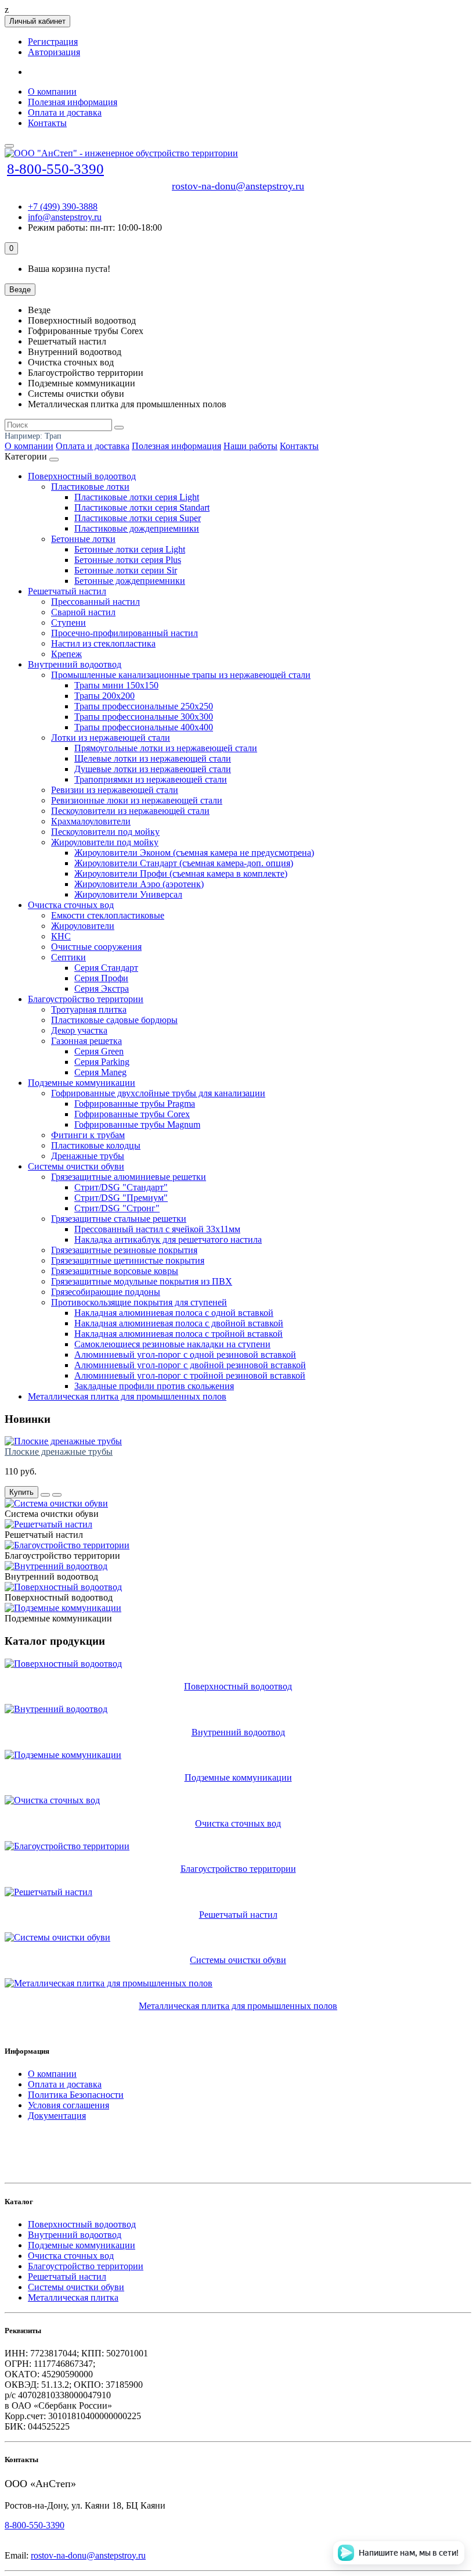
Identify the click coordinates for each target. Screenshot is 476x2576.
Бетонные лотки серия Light (130, 549)
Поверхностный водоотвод (82, 476)
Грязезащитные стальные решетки (119, 1219)
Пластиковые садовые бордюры (114, 1020)
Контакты (47, 123)
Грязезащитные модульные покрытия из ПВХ (142, 1281)
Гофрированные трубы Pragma (135, 1104)
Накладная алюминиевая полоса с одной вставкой (174, 1313)
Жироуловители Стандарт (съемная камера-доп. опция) (184, 863)
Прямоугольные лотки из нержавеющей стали (166, 748)
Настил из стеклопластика (103, 643)
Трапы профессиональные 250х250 (144, 706)
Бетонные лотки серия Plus (128, 560)
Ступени (68, 623)
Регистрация (53, 42)
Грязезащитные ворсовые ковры (115, 1271)
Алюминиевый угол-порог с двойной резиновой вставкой (190, 1365)
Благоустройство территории (86, 999)
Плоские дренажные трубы (59, 1452)
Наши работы (250, 446)
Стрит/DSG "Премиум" (121, 1198)
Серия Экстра (102, 989)
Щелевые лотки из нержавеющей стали (153, 758)
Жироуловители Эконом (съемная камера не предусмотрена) (194, 853)
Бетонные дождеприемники (130, 581)
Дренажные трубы (88, 1156)
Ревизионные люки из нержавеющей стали (137, 800)
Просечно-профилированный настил (125, 633)
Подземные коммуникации (82, 1083)
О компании (52, 92)
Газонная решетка (86, 1041)
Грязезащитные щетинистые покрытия (128, 1260)
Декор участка (79, 1030)
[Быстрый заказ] (45, 1495)
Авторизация (54, 52)
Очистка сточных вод (71, 905)
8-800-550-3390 (55, 169)
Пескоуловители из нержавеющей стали (130, 811)
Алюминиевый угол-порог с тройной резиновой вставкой (190, 1375)
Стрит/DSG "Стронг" (117, 1208)
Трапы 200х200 (104, 696)
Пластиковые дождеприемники (137, 528)
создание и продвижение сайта (81, 2134)
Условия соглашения (68, 2105)
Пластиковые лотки (90, 487)
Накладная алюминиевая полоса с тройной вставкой (178, 1334)
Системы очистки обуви (76, 1166)
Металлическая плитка (73, 2297)
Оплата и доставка (65, 112)
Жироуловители (83, 926)
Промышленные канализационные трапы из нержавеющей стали (181, 675)
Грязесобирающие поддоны (106, 1292)
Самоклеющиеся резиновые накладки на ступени (172, 1344)
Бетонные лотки (83, 539)
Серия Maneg (100, 1072)
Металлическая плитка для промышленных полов (127, 1396)
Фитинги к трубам (88, 1135)
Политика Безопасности (76, 2095)
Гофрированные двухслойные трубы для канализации (158, 1093)
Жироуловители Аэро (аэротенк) (139, 884)
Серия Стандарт (106, 968)
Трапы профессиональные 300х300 (144, 717)
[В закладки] (57, 1495)
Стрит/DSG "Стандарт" (121, 1187)
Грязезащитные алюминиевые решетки (129, 1177)
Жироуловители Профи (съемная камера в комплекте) (181, 873)
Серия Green (99, 1051)
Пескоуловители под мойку (105, 832)
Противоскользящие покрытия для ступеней (139, 1302)
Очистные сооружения (96, 947)
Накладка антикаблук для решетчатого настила (168, 1239)
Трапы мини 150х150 (116, 685)
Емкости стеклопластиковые (108, 915)
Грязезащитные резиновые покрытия (124, 1250)
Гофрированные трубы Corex (132, 1114)
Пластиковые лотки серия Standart (142, 507)
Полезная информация (73, 102)
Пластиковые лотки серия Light (137, 497)
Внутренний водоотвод (75, 664)
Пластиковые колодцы (96, 1145)
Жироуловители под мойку (105, 842)
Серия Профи (101, 978)
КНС (61, 936)
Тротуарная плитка (89, 1009)
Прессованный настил (95, 602)
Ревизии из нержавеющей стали (115, 790)
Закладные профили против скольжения (154, 1386)
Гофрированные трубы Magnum (137, 1124)
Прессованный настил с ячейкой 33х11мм (157, 1229)
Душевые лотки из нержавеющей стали (153, 769)
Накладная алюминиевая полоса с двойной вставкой (179, 1323)
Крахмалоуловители (91, 821)
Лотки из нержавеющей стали (111, 738)
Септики (68, 957)
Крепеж (66, 654)
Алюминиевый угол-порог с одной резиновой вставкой (185, 1355)
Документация (57, 2116)
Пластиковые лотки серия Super (138, 518)
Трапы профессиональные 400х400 (144, 727)
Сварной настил (83, 612)
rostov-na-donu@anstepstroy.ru (238, 186)
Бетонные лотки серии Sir (126, 570)
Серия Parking (102, 1062)
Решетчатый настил (67, 591)
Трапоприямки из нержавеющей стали (151, 779)
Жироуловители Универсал (128, 894)
